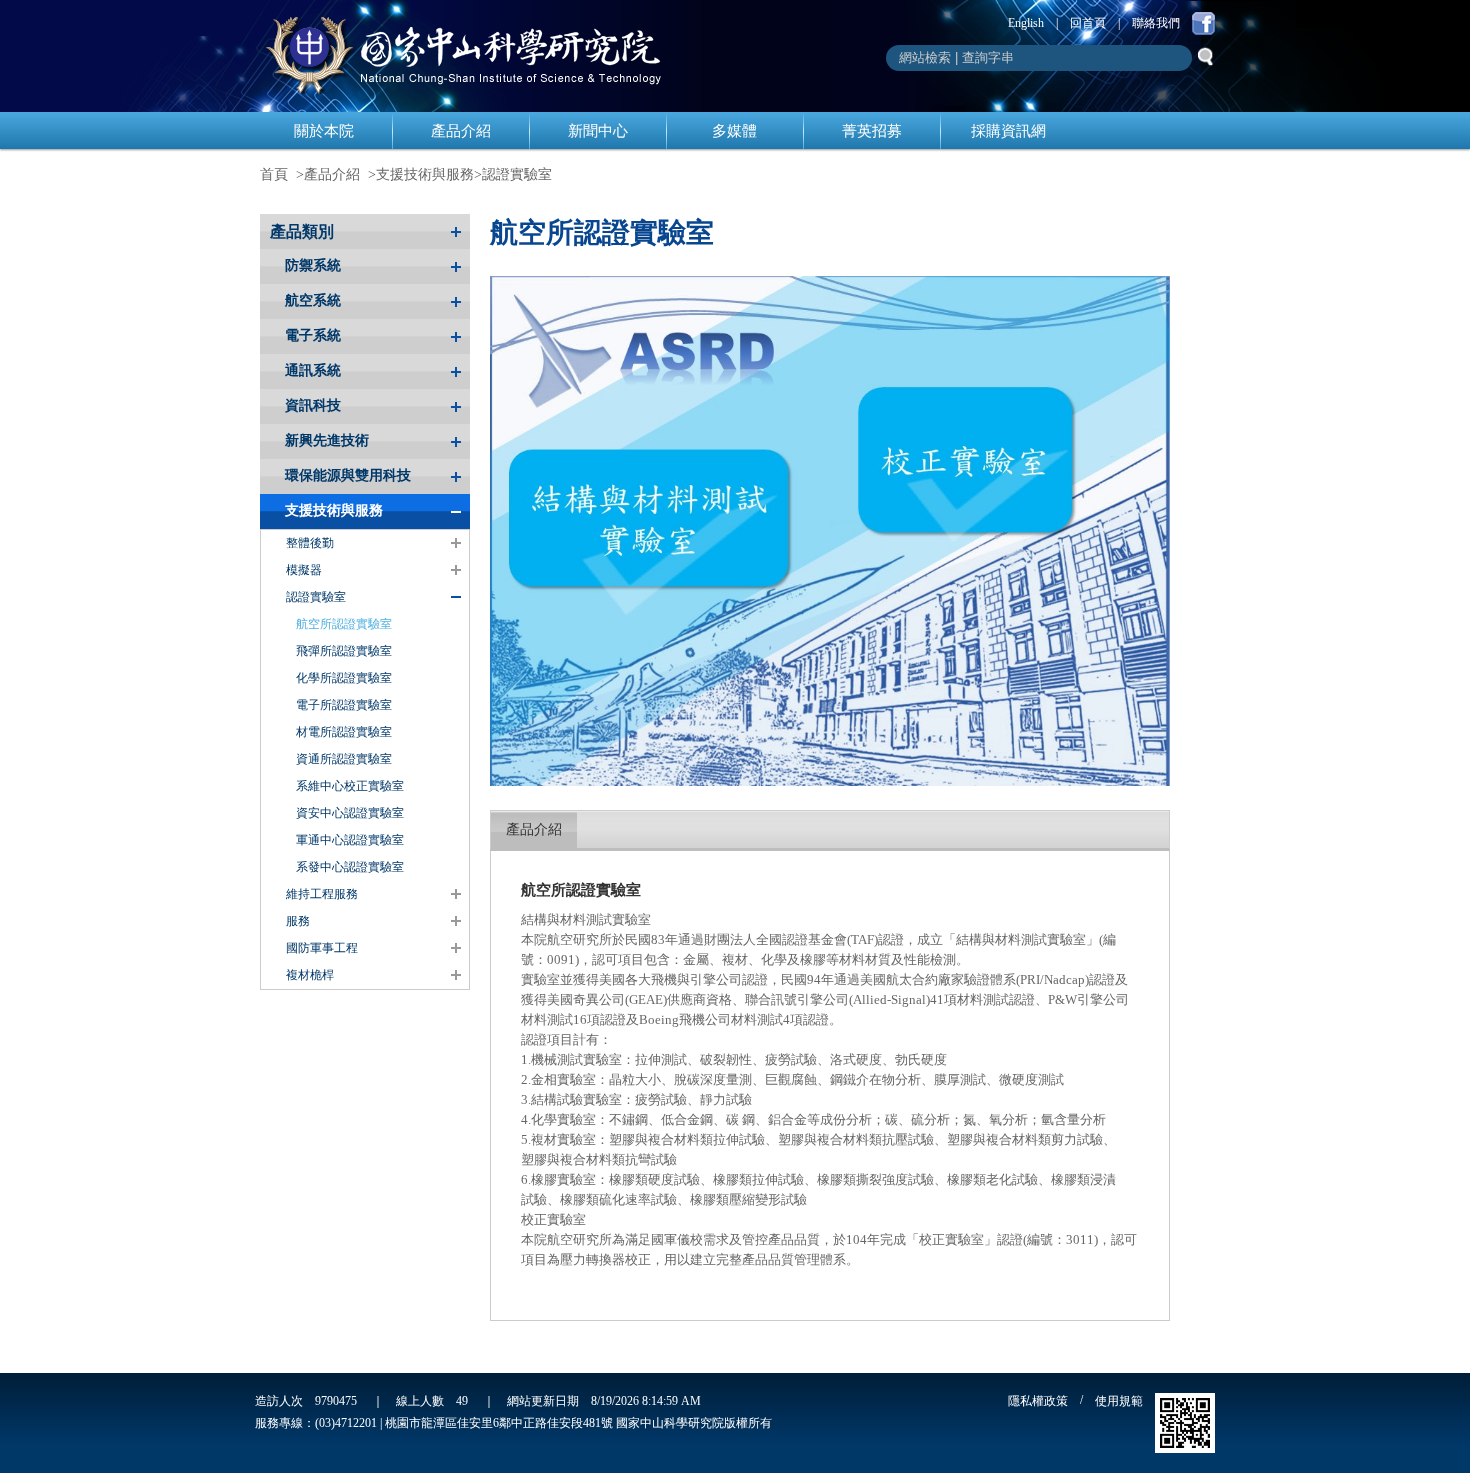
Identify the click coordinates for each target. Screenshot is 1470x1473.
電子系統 (313, 335)
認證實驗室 (517, 174)
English (1026, 23)
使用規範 (1119, 1401)
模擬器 (304, 570)
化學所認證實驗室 (344, 678)
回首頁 (1088, 23)
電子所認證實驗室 (344, 705)
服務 (298, 921)
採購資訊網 (1008, 131)
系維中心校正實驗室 (350, 786)
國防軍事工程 (322, 948)
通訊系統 (313, 370)
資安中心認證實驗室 (350, 813)
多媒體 (734, 131)
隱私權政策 (1038, 1401)
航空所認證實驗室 (344, 624)
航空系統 (313, 300)
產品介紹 (461, 131)
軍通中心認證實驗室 (350, 840)
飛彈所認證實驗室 (344, 651)
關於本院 (324, 131)
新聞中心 (598, 131)
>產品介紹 (328, 174)
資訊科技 (313, 405)
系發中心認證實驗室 (350, 867)
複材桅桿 (310, 975)
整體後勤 (310, 543)
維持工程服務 (322, 894)
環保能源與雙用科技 (348, 475)
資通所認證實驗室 (344, 759)
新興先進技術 (327, 440)
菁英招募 (872, 131)
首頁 (274, 174)
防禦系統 (313, 265)
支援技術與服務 (425, 174)
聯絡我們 (1156, 23)
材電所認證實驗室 (344, 732)
